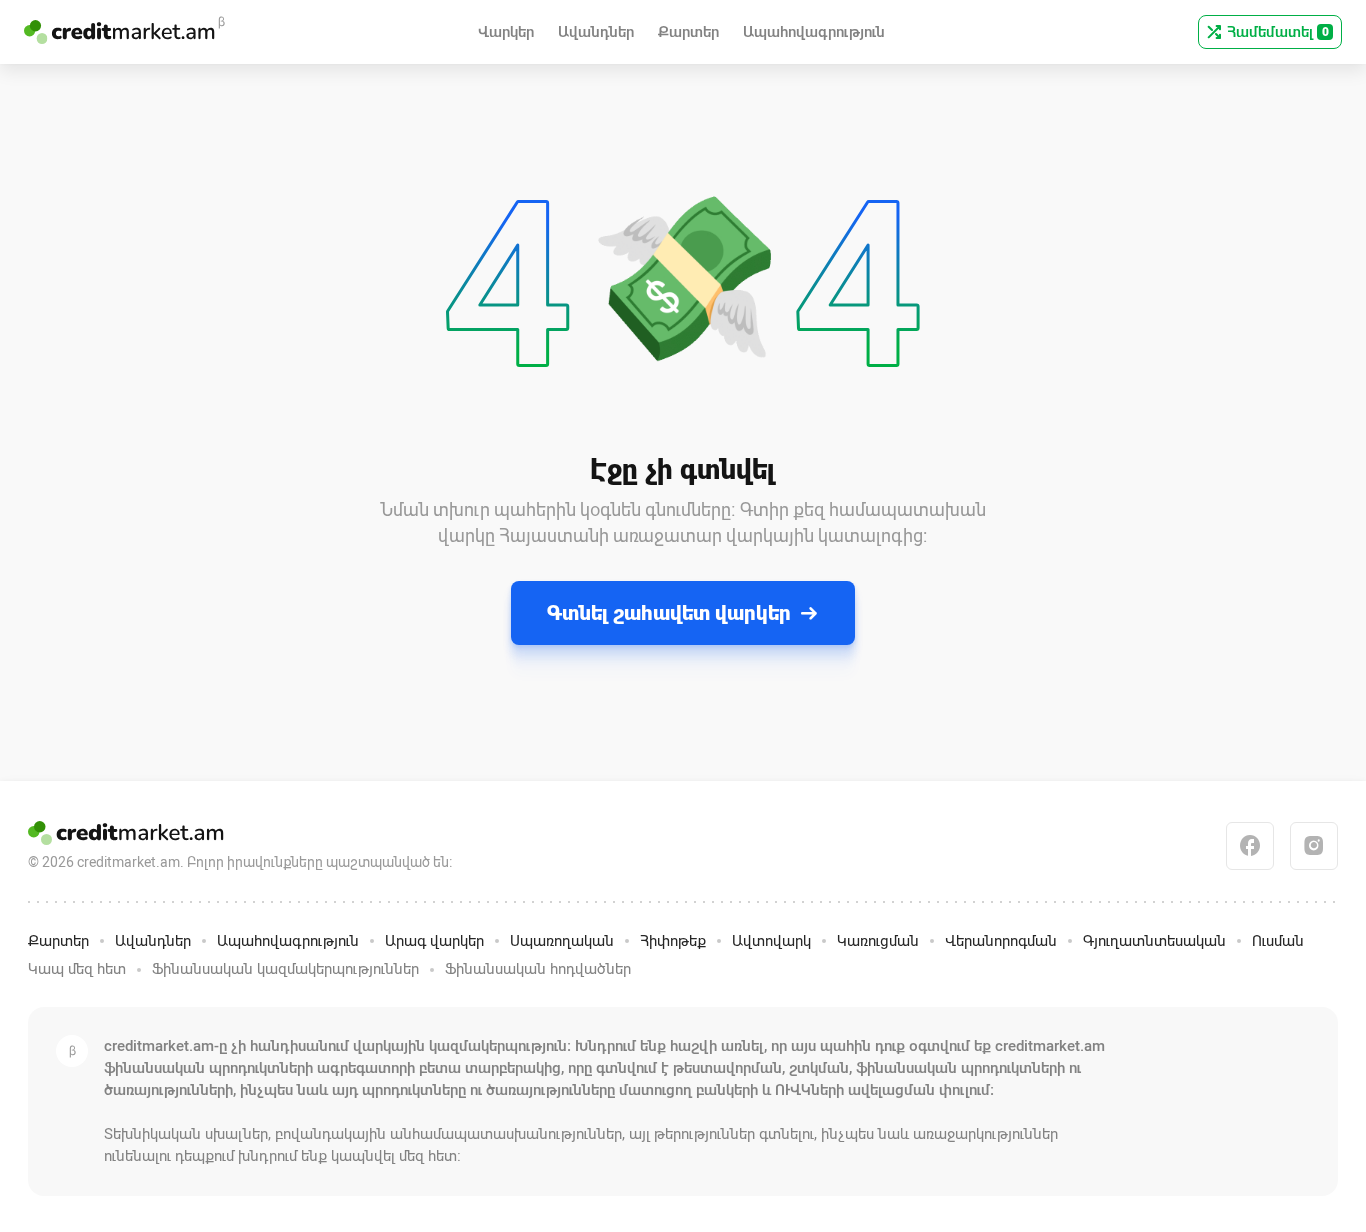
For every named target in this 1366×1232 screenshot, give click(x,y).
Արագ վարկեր (434, 941)
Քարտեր (58, 941)
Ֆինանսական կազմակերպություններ (285, 969)
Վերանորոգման (1001, 941)
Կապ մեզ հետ (77, 969)
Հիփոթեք (673, 941)
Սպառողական (562, 941)
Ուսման (1278, 941)
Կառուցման (878, 941)
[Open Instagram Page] (1314, 846)
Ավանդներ (153, 941)
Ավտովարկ (771, 941)
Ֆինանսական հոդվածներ (538, 969)
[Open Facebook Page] (1250, 846)
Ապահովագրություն (288, 941)
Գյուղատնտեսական (1154, 941)
